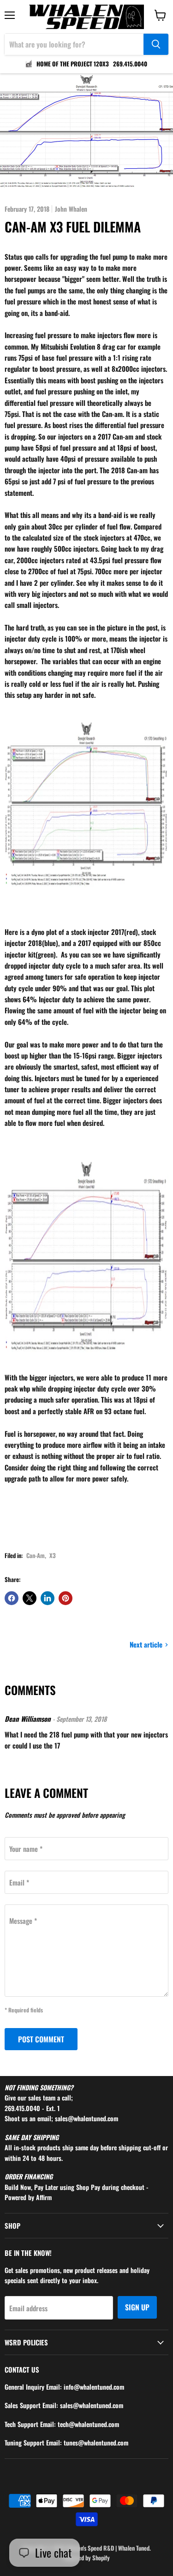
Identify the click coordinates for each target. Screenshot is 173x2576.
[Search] (156, 44)
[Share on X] (30, 1598)
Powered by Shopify (87, 2558)
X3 (53, 1555)
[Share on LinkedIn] (48, 1598)
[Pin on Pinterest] (66, 1598)
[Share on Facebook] (12, 1598)
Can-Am (36, 1555)
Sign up (137, 2307)
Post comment (41, 2039)
